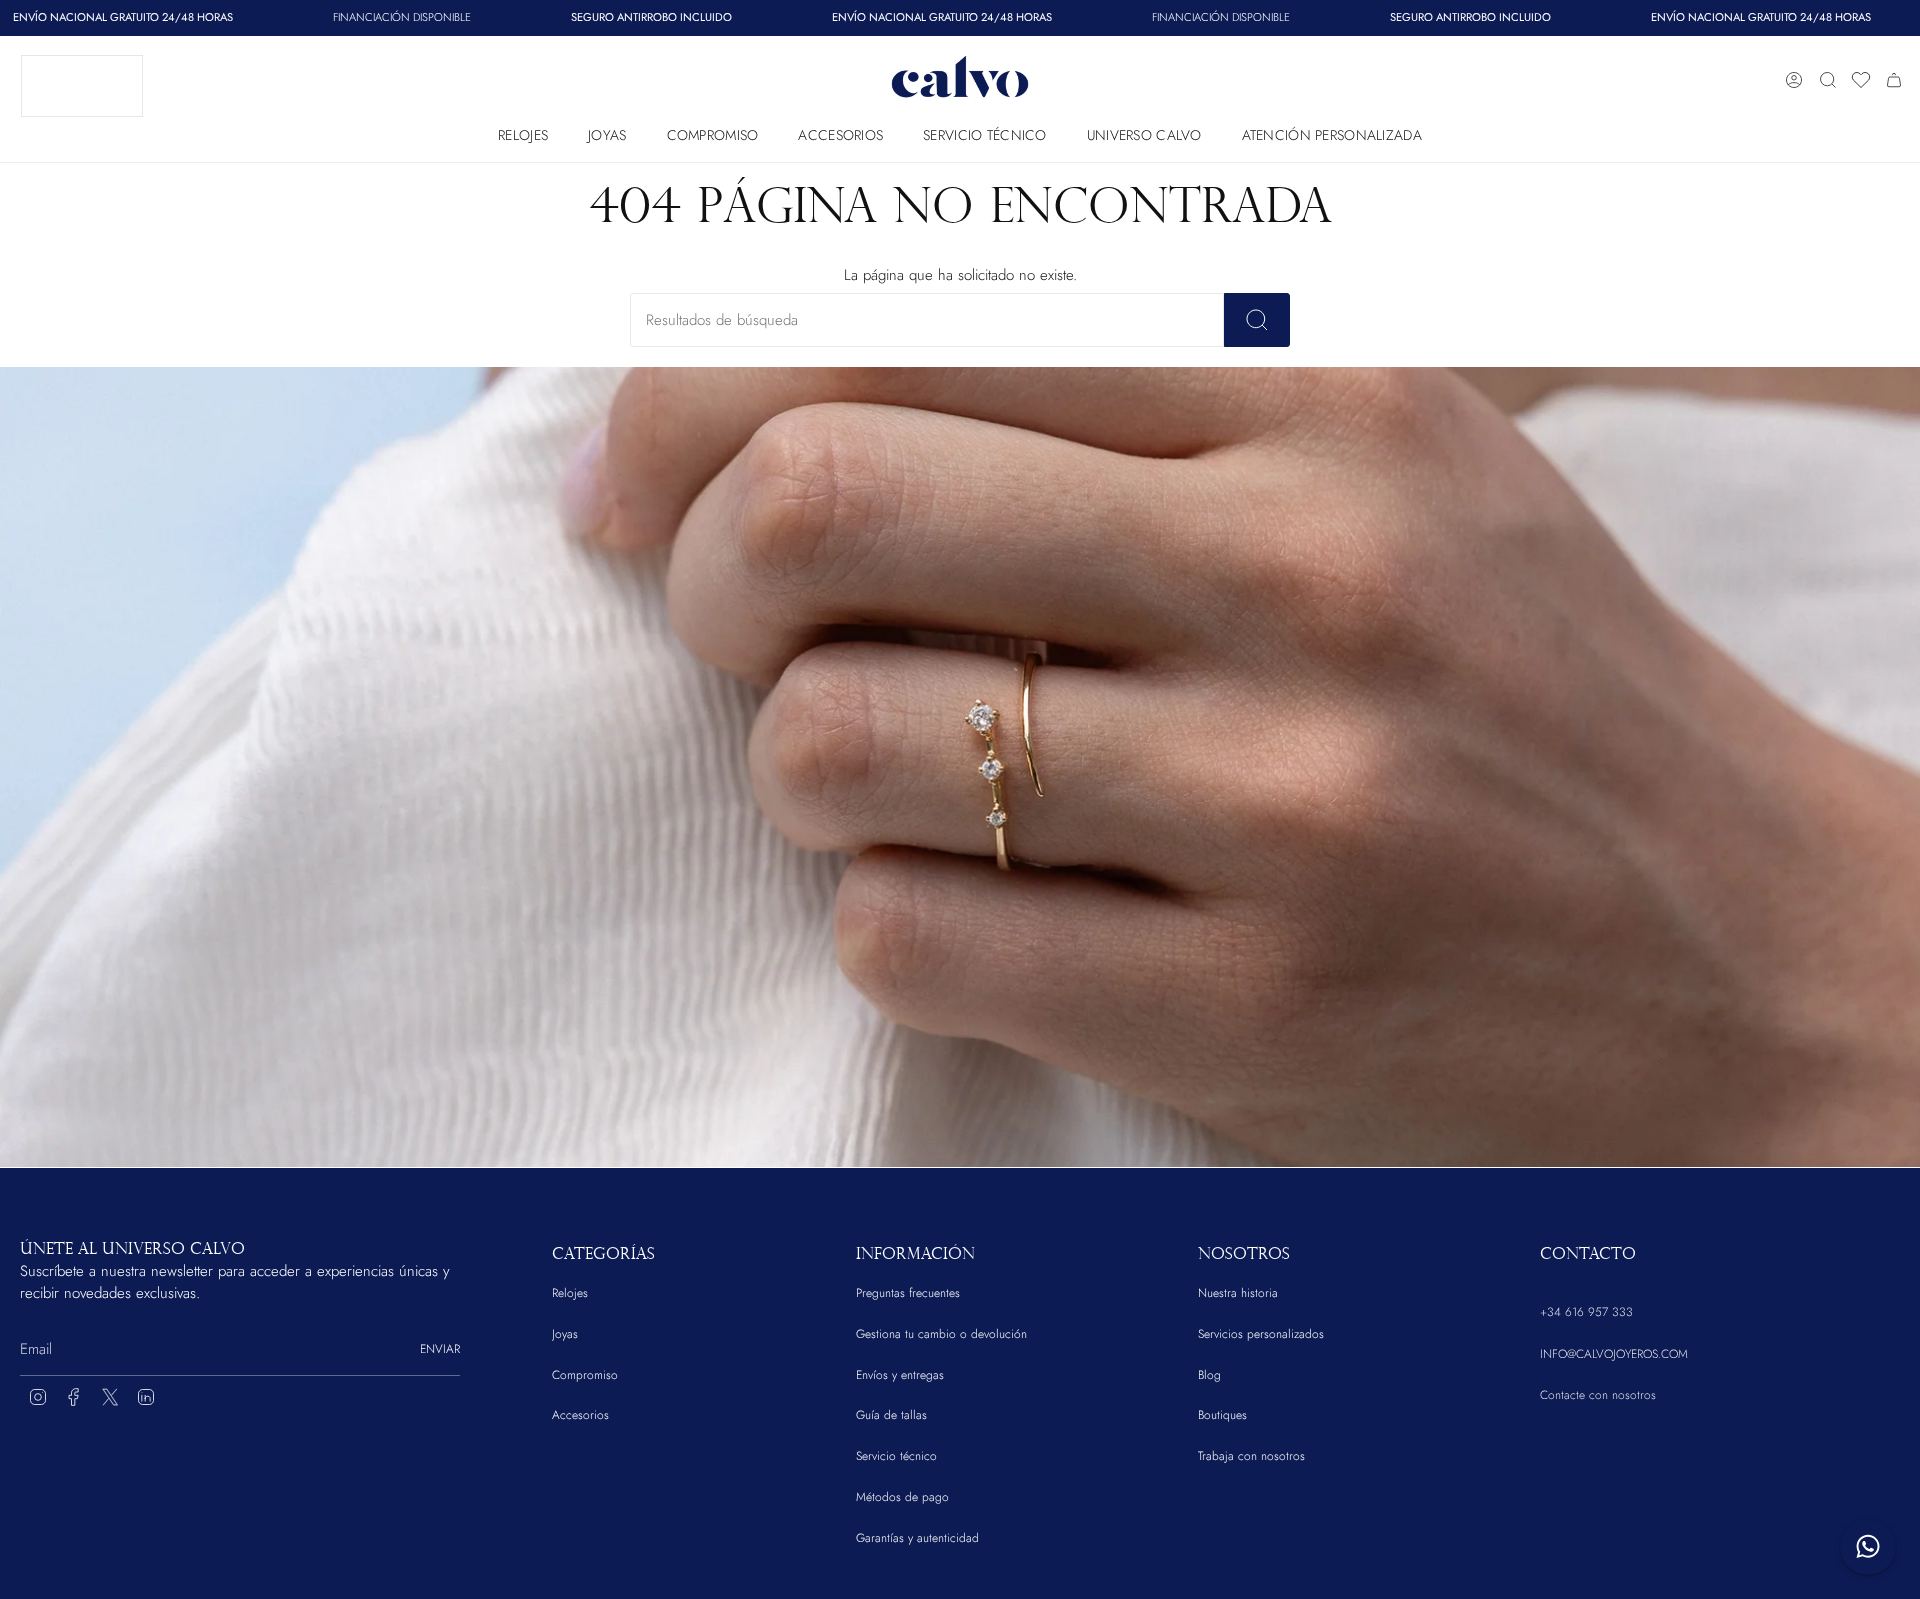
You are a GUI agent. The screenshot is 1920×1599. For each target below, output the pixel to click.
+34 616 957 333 (1586, 1312)
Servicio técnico (896, 1456)
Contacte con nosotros (1598, 1395)
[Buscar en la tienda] (1257, 320)
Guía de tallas (891, 1415)
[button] (523, 130)
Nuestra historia (1238, 1293)
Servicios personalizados (1261, 1334)
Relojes (570, 1293)
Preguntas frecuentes (908, 1293)
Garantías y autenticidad (917, 1538)
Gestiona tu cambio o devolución (941, 1334)
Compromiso (585, 1375)
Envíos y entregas (900, 1375)
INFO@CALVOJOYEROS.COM (1614, 1354)
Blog (1209, 1375)
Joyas (565, 1334)
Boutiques (1222, 1415)
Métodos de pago (902, 1497)
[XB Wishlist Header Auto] (1861, 80)
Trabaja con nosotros (1251, 1456)
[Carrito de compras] (1894, 80)
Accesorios (580, 1415)
